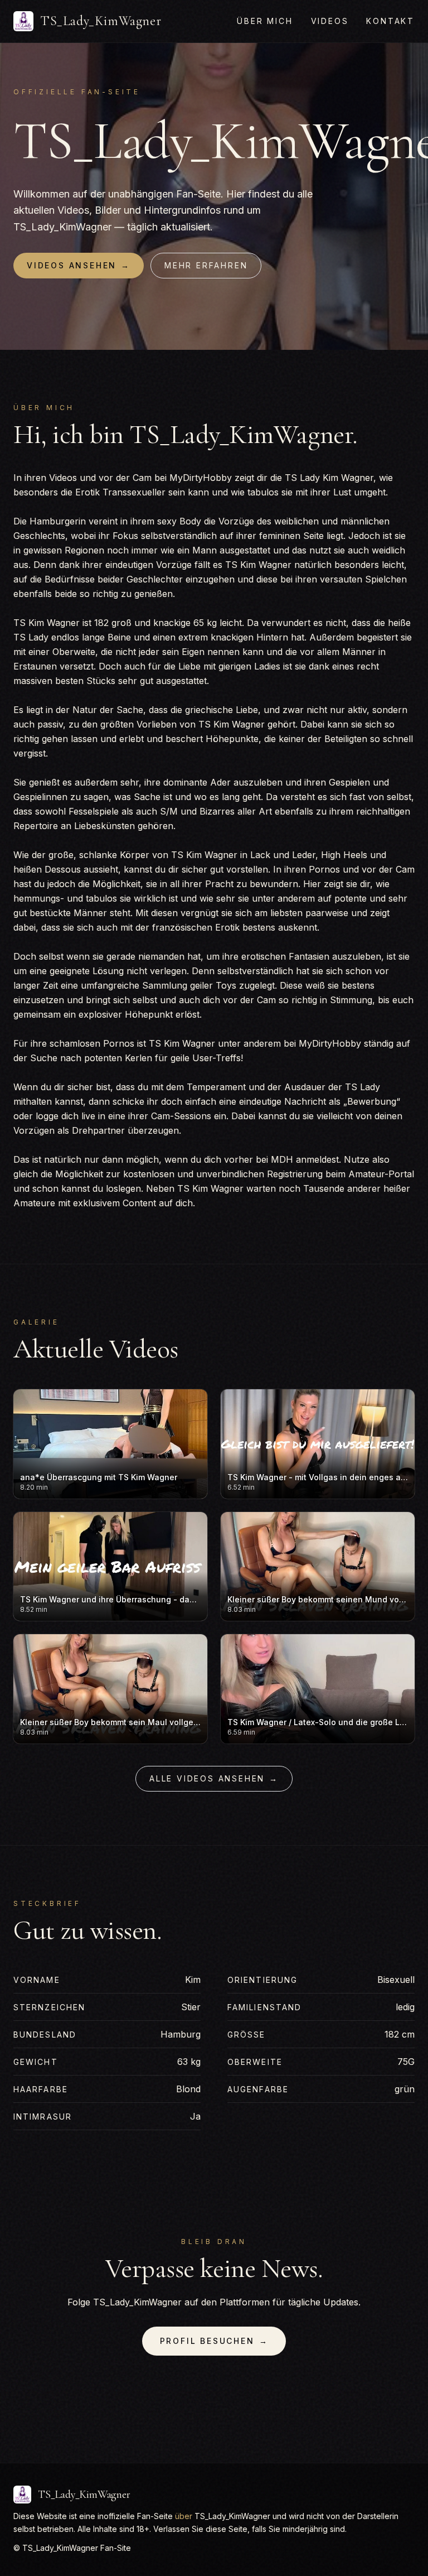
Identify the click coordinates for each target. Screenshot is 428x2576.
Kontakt (390, 21)
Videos (330, 21)
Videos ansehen (79, 265)
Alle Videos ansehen (214, 1778)
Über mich (265, 21)
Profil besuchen (214, 2341)
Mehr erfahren (206, 265)
